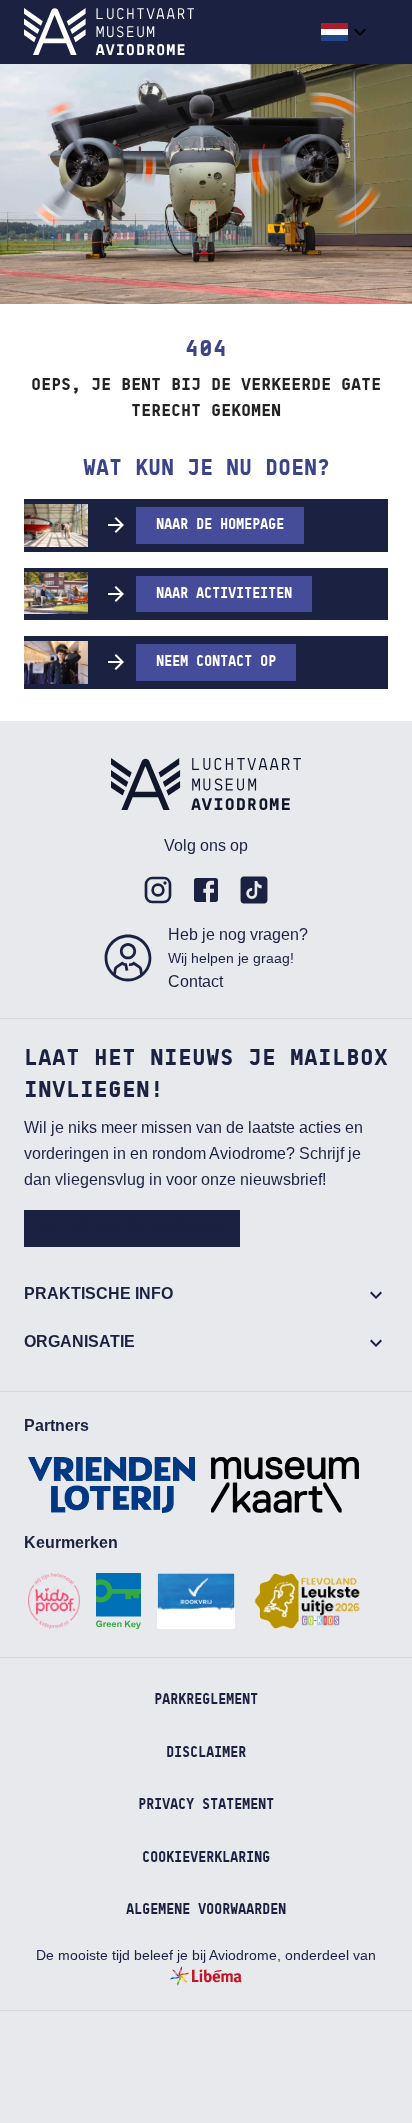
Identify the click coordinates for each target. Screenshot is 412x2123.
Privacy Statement (206, 1805)
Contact (195, 981)
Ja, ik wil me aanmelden (132, 1228)
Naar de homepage (220, 525)
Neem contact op (216, 662)
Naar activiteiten (224, 594)
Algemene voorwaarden (206, 1910)
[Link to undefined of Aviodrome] (158, 890)
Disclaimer (206, 1753)
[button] (346, 32)
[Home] (109, 32)
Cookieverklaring (206, 1858)
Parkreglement (206, 1700)
